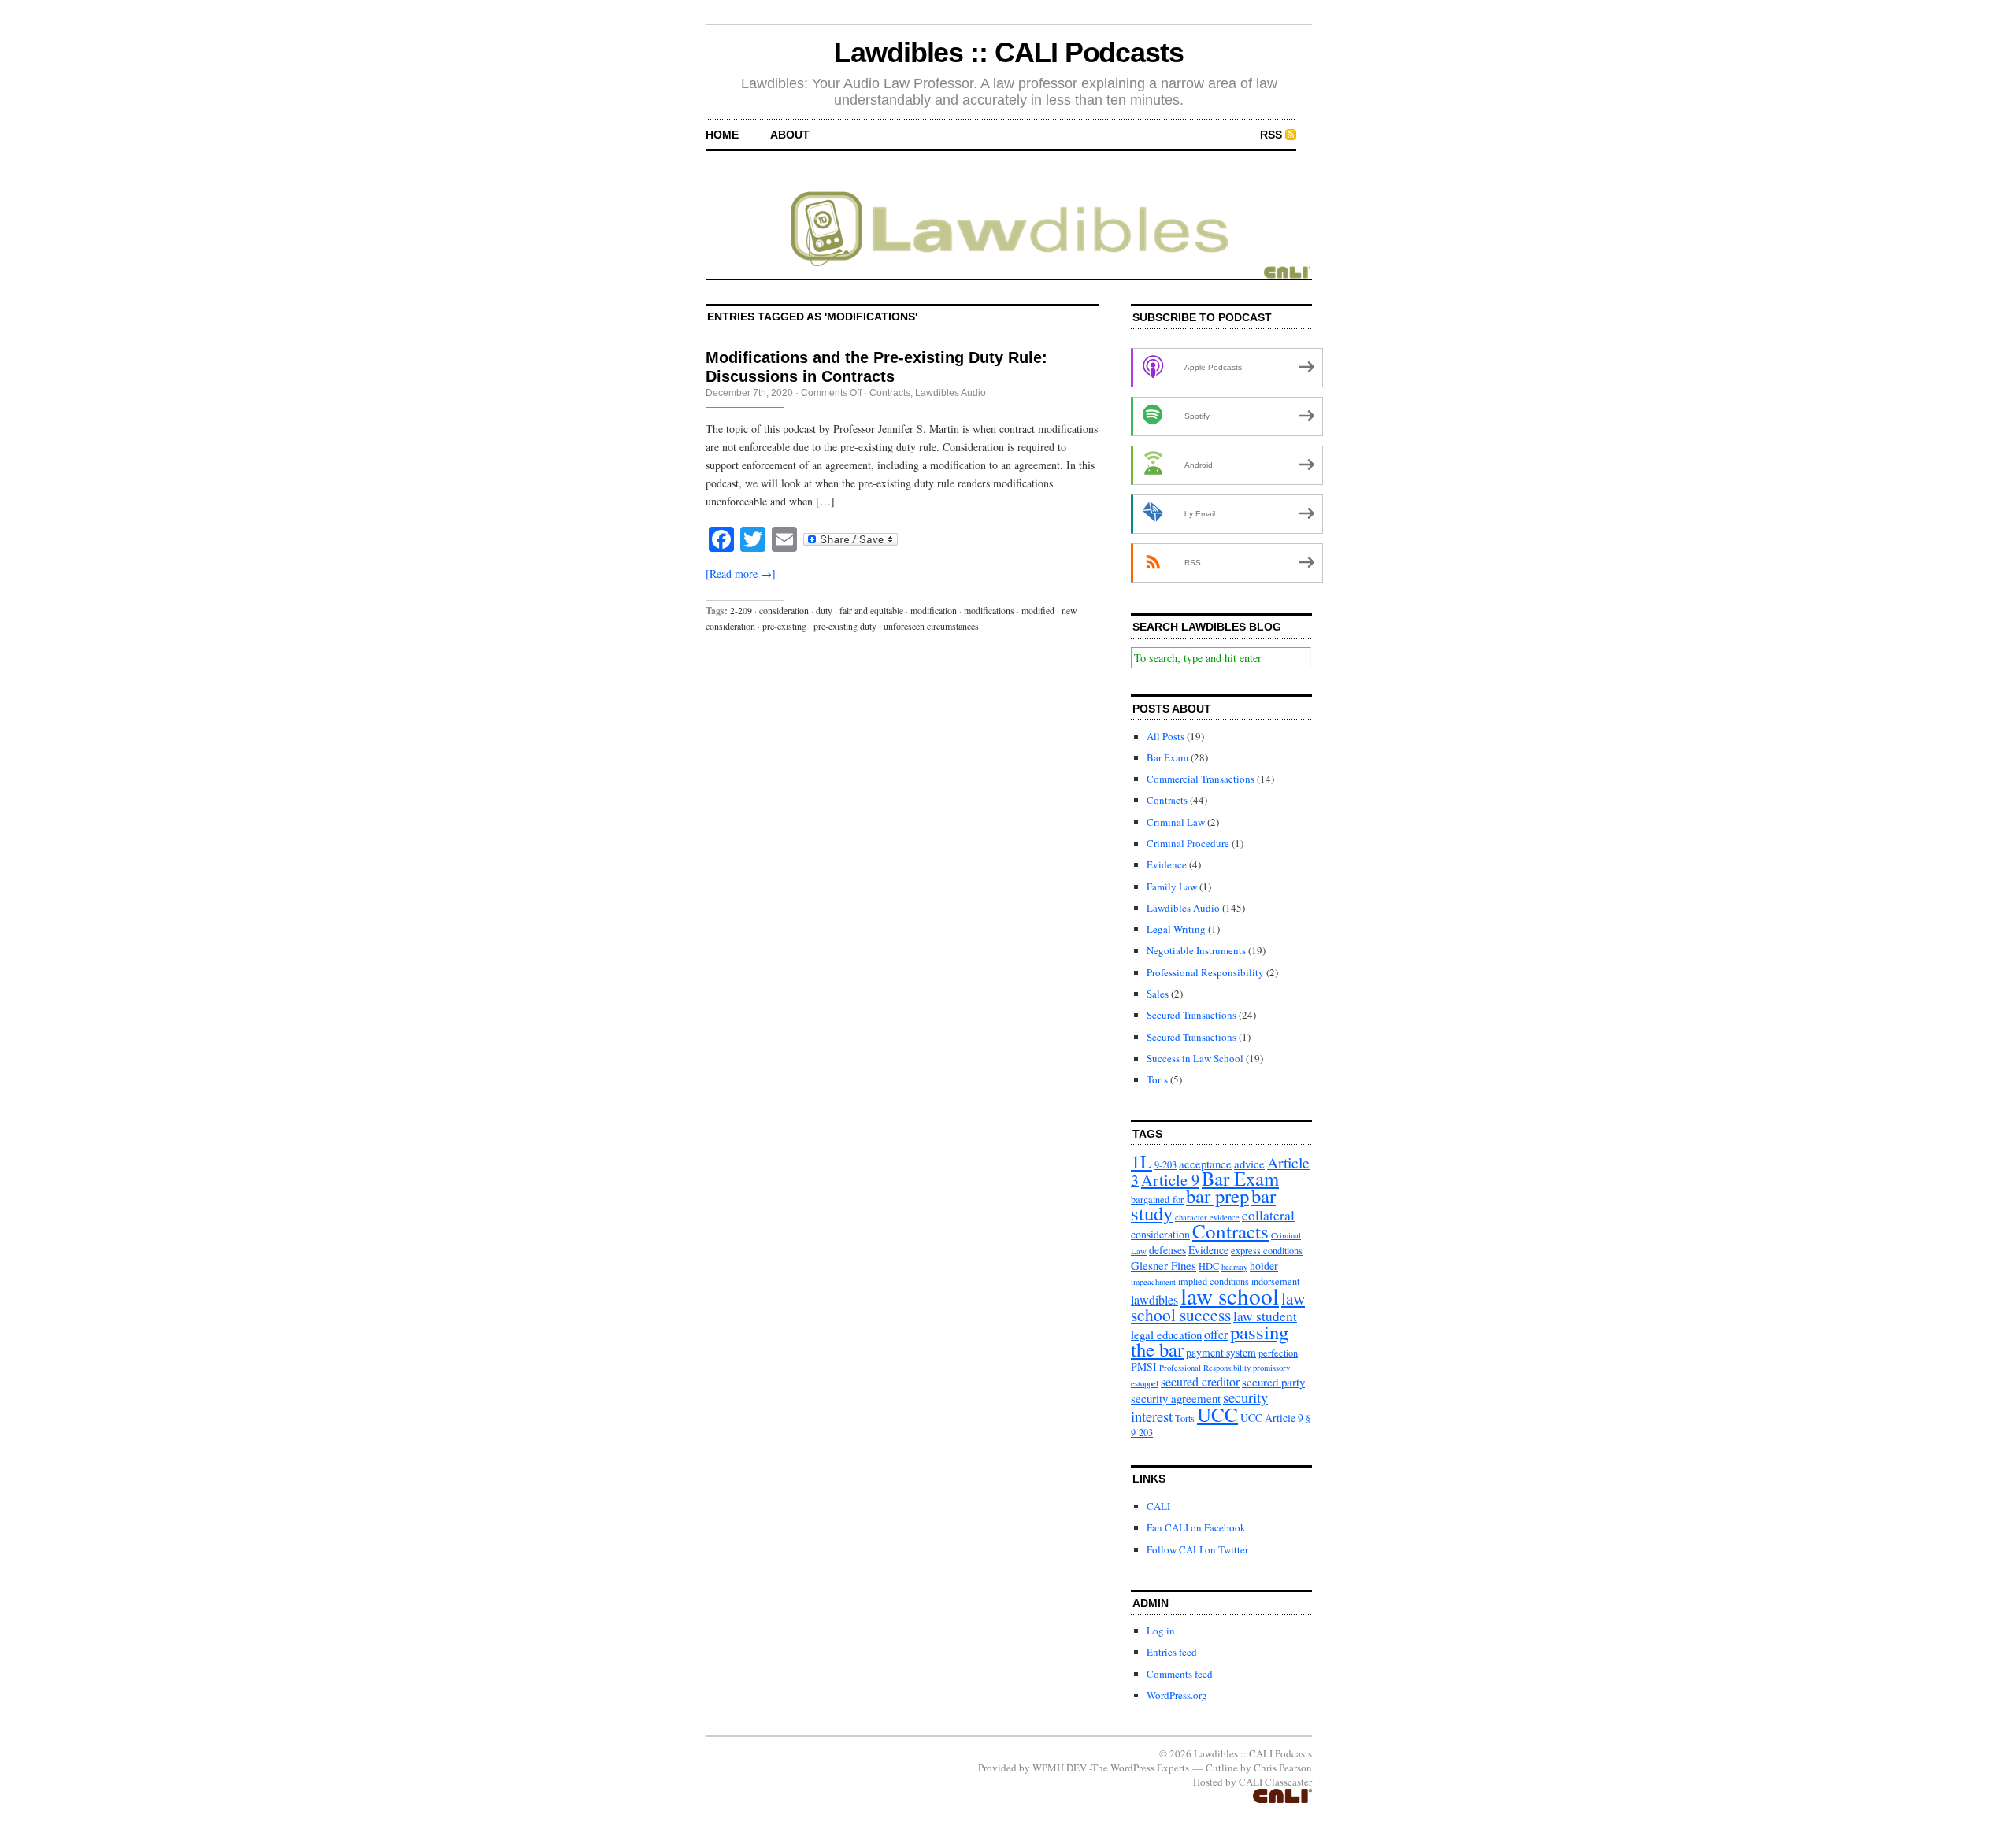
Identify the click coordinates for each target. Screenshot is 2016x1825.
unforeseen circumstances (931, 626)
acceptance (1205, 1164)
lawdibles (1154, 1299)
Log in (1161, 1631)
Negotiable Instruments (1196, 950)
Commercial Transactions (1201, 779)
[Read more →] (741, 574)
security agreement (1176, 1398)
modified (1038, 610)
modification (934, 610)
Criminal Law (1176, 822)
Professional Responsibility (1205, 972)
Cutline (1222, 1768)
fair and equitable (871, 610)
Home (722, 135)
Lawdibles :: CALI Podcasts (1009, 52)
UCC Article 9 (1272, 1418)
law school (1230, 1296)
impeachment (1153, 1282)
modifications (989, 610)
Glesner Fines (1164, 1265)
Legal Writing (1176, 929)
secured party (1273, 1382)
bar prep (1217, 1196)
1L (1141, 1161)
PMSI (1144, 1366)
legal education (1166, 1335)
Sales (1158, 994)
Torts (1157, 1079)
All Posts (1165, 736)
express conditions (1267, 1250)
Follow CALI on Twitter (1197, 1549)
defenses (1167, 1250)
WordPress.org (1177, 1695)
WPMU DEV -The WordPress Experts (1111, 1768)
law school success (1218, 1306)
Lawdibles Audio (951, 393)
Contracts (890, 393)
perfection (1278, 1353)
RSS (1271, 135)
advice (1249, 1164)
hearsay (1234, 1267)
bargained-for (1157, 1199)
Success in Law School (1195, 1058)
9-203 (1165, 1164)
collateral (1268, 1215)
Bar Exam (1167, 757)
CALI (1158, 1506)
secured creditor (1200, 1381)
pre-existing (784, 626)
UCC (1217, 1414)
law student (1265, 1316)
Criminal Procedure (1188, 843)
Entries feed (1172, 1652)
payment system (1221, 1352)
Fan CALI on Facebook (1196, 1527)
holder (1264, 1266)
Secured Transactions (1191, 1015)
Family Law (1172, 887)
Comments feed (1180, 1674)
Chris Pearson (1283, 1768)
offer (1216, 1334)
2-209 (741, 610)
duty (824, 610)
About (790, 135)
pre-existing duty (845, 626)
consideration (784, 610)
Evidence (1167, 864)
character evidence (1207, 1217)
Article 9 (1170, 1180)
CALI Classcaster (1275, 1782)
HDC (1209, 1266)
